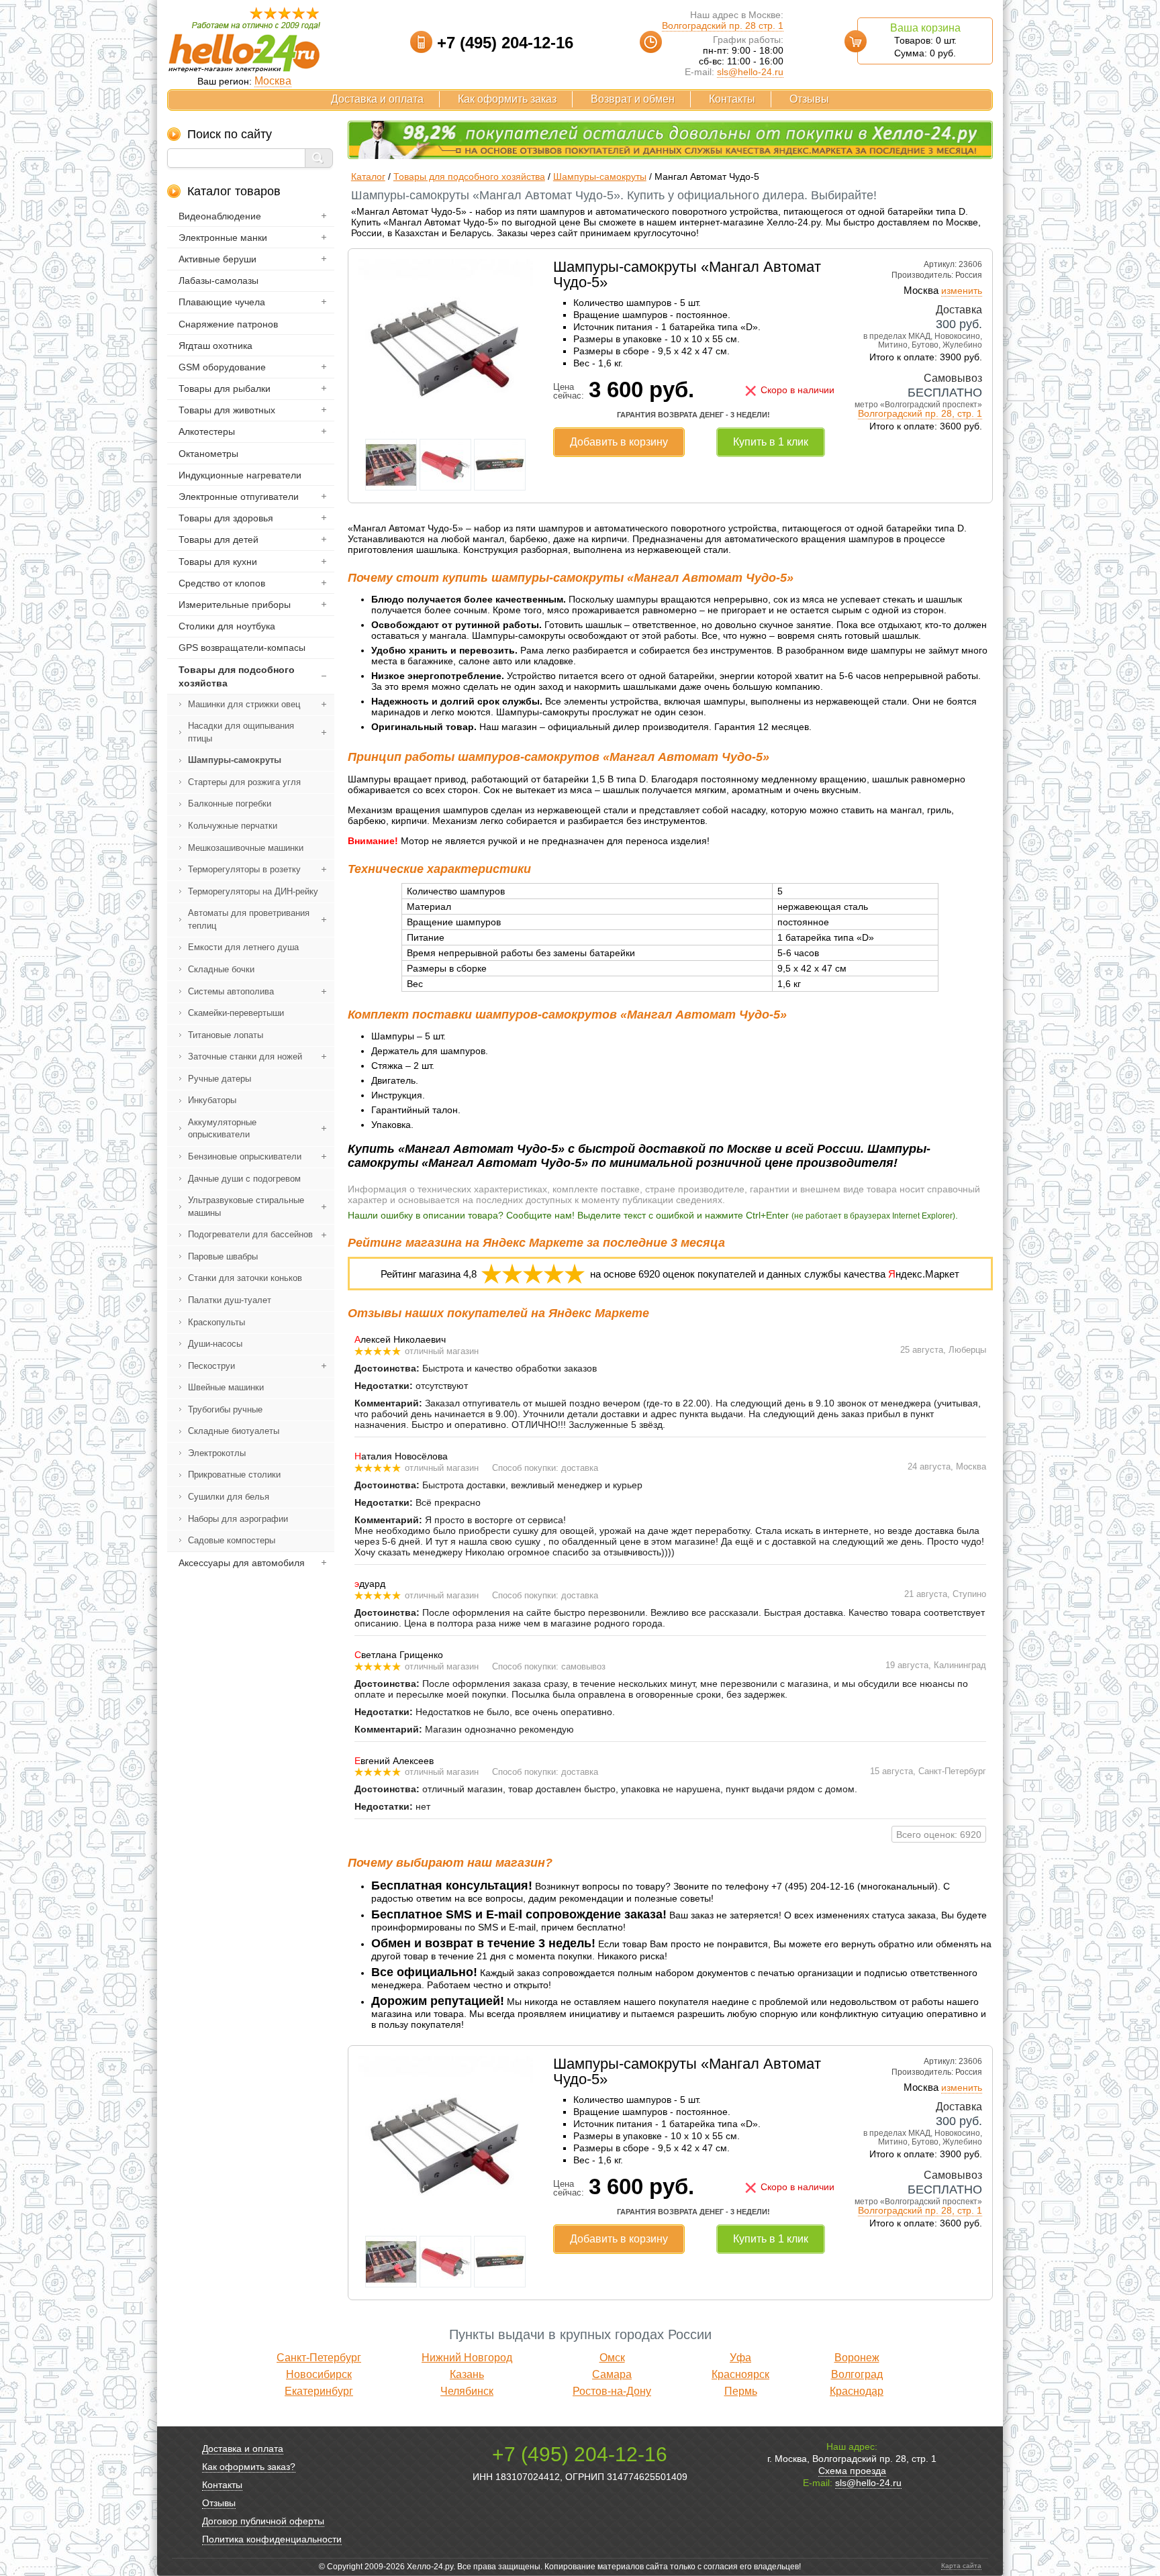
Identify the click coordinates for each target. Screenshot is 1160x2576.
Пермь (741, 2391)
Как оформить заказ (507, 99)
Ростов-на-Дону (612, 2391)
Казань (467, 2374)
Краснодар (857, 2391)
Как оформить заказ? (249, 2467)
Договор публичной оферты (263, 2521)
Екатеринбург (319, 2391)
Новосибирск (319, 2374)
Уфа (740, 2358)
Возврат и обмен (633, 99)
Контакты (732, 99)
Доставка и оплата (377, 99)
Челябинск (467, 2391)
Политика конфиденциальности (272, 2539)
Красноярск (740, 2374)
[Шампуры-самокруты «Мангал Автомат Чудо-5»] (446, 430)
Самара (612, 2374)
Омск (612, 2358)
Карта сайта (961, 2566)
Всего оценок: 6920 (939, 1835)
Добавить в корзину (619, 442)
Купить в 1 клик (771, 442)
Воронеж (857, 2358)
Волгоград (857, 2374)
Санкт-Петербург (319, 2358)
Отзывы (809, 99)
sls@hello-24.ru (750, 72)
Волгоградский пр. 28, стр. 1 (920, 413)
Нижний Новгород (467, 2358)
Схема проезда (852, 2471)
